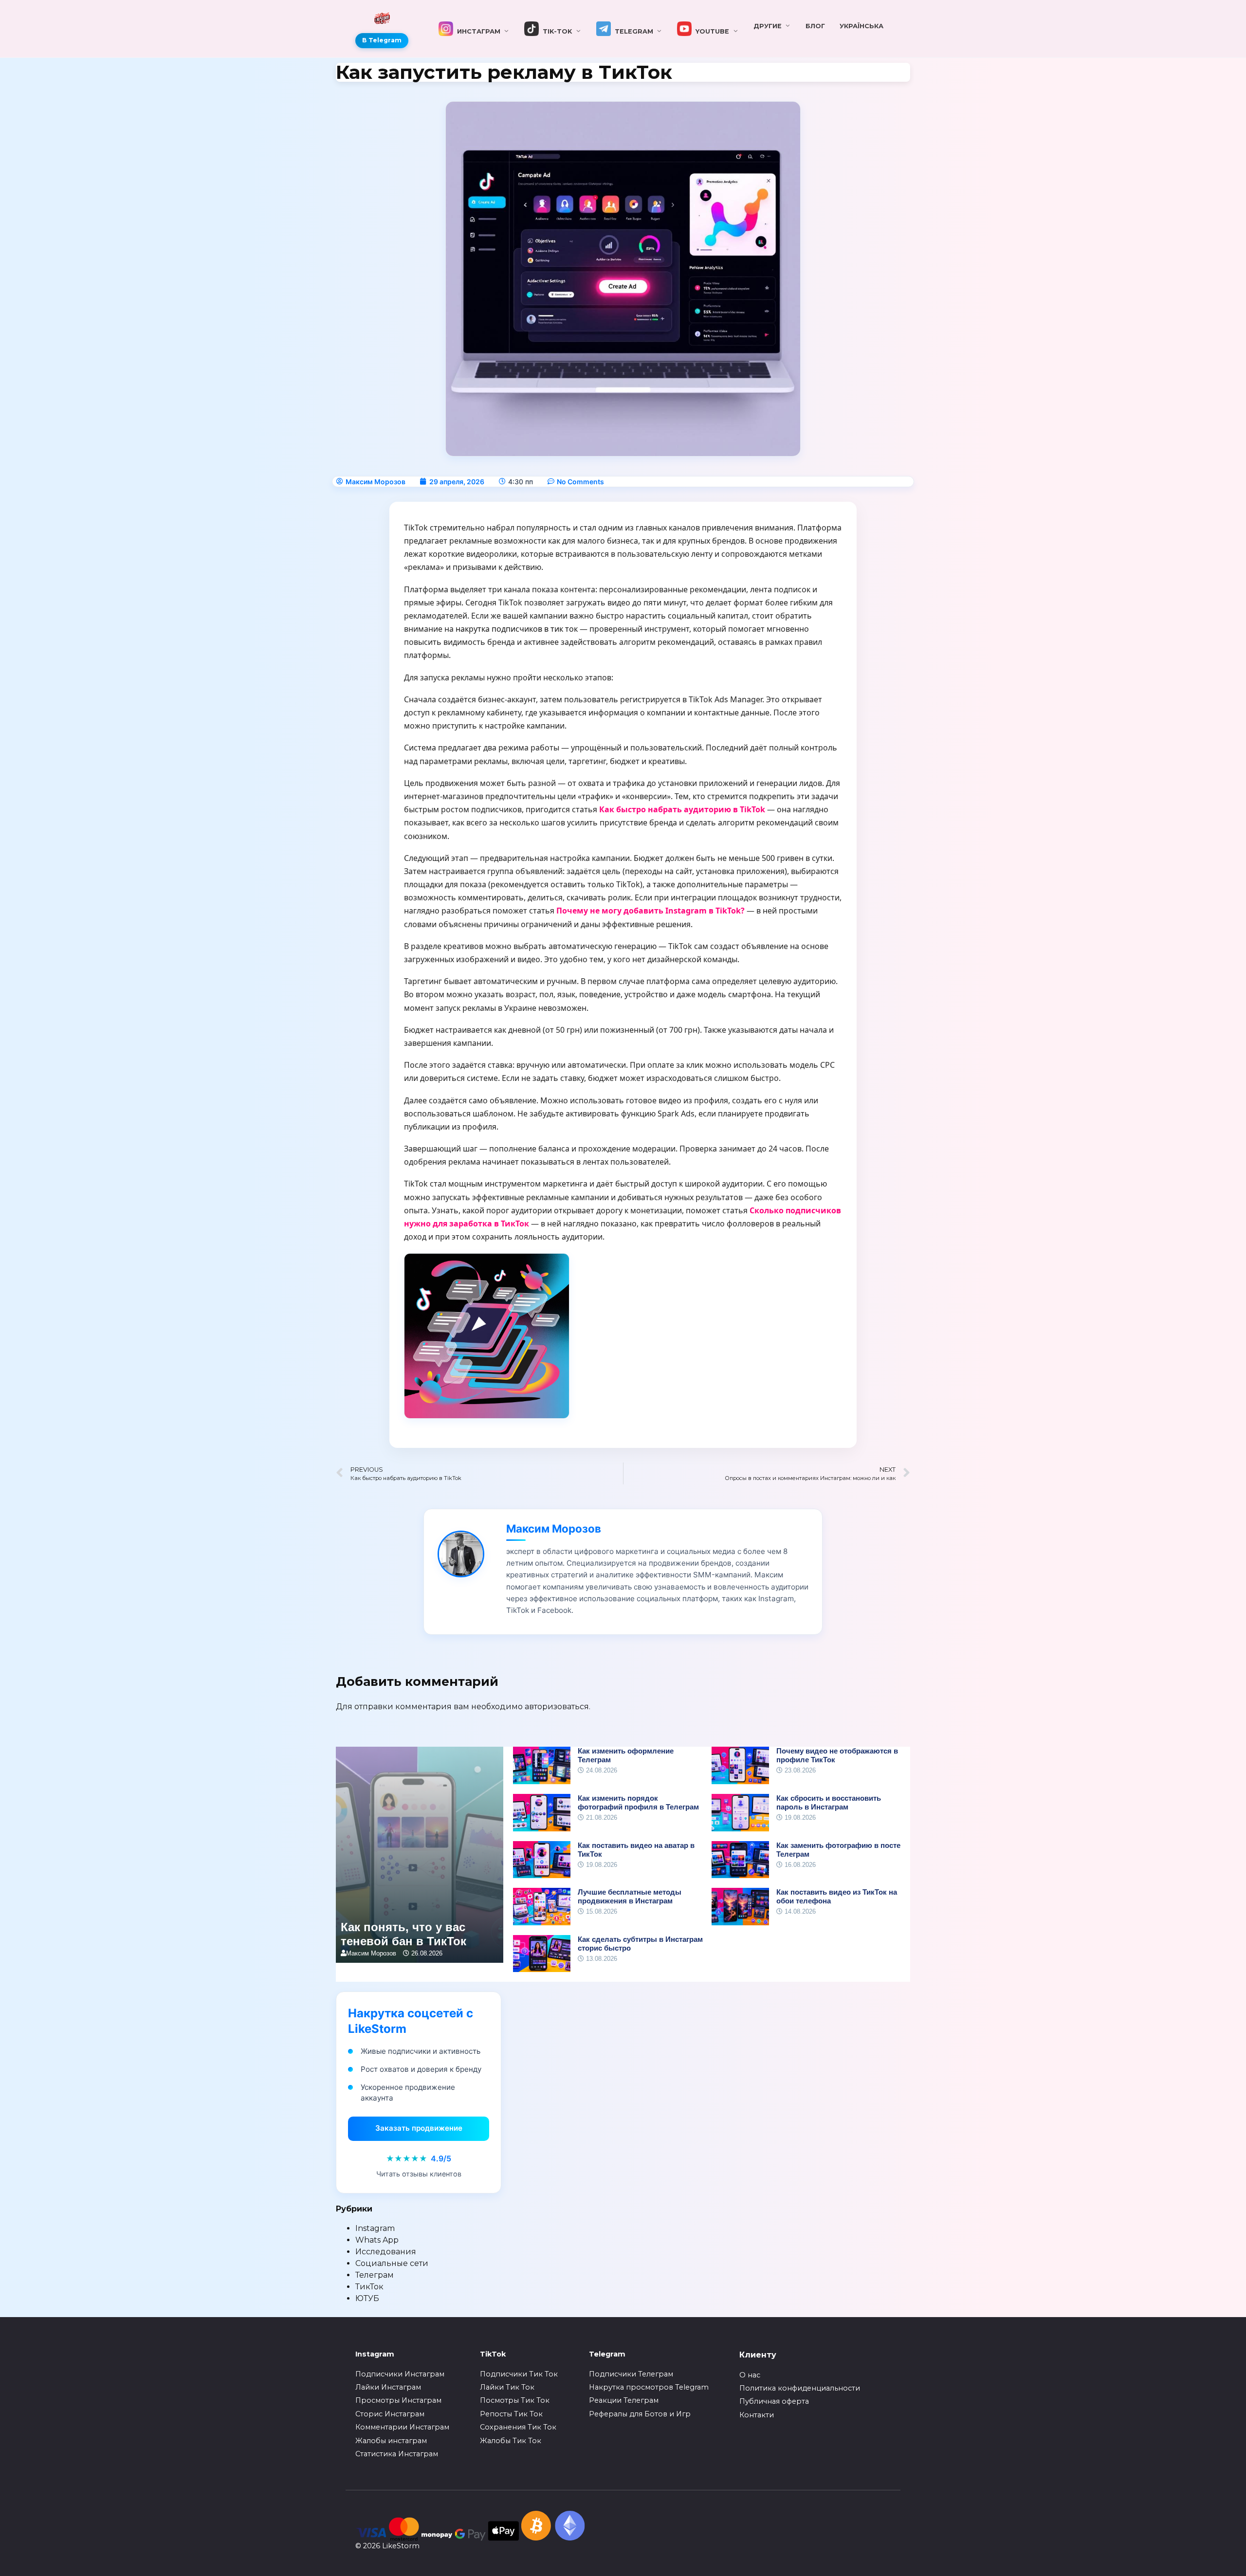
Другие (768, 26)
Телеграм (375, 2275)
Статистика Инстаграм (397, 2454)
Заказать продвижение (419, 2128)
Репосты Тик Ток (511, 2414)
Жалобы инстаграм (391, 2441)
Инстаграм (477, 31)
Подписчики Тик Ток (519, 2374)
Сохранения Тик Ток (518, 2427)
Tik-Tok (555, 31)
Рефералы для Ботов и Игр (640, 2414)
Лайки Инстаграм (388, 2387)
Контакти (757, 2415)
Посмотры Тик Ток (515, 2400)
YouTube (710, 31)
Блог (815, 26)
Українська (861, 26)
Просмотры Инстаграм (398, 2400)
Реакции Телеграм (624, 2400)
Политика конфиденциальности (800, 2388)
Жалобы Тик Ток (511, 2441)
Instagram (375, 2228)
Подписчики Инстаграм (400, 2374)
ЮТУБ (367, 2298)
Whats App (377, 2240)
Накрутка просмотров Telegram (649, 2387)
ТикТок (369, 2287)
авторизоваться (557, 1707)
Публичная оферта (774, 2401)
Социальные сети (392, 2263)
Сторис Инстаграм (390, 2414)
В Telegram (382, 40)
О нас (750, 2375)
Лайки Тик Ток (507, 2387)
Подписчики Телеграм (631, 2374)
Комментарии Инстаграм (402, 2427)
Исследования (386, 2252)
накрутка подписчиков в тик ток (517, 629)
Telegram (632, 31)
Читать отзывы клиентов (419, 2174)
